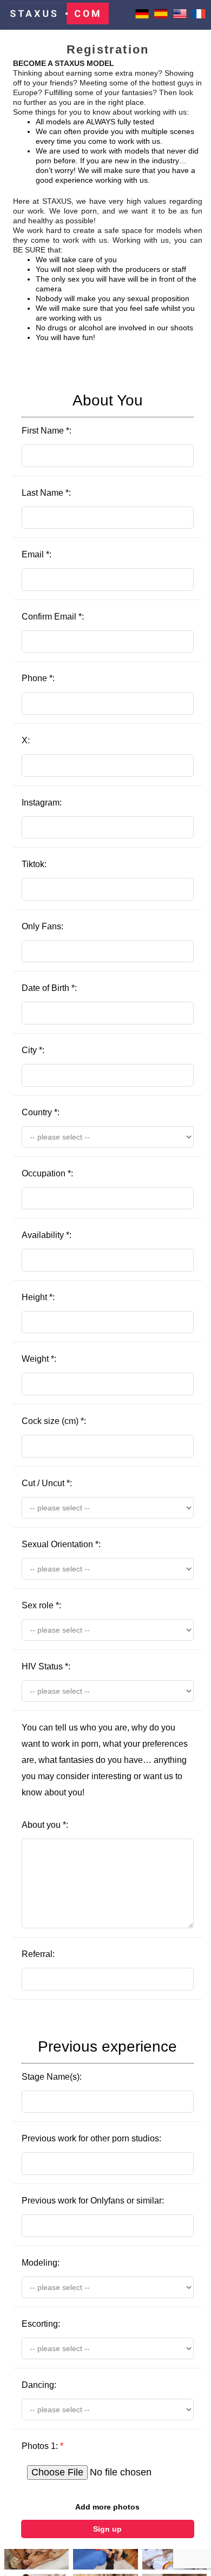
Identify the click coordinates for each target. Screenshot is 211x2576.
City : (33, 1050)
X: (26, 740)
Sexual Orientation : (61, 1544)
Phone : (38, 678)
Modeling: (41, 2263)
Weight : (39, 1359)
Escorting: (41, 2324)
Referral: (38, 1954)
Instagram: (42, 803)
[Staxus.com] (56, 15)
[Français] (199, 18)
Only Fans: (42, 926)
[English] (180, 18)
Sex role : (41, 1605)
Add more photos (107, 2507)
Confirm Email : (53, 617)
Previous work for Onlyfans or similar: (93, 2201)
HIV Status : (46, 1666)
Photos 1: (42, 2446)
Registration (108, 49)
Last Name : (46, 493)
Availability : (47, 1235)
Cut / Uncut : (47, 1483)
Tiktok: (34, 864)
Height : (38, 1297)
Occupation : (47, 1173)
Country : (41, 1112)
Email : (37, 554)
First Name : (82, 414)
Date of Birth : (49, 988)
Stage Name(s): (100, 2060)
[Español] (161, 18)
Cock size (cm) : (54, 1421)
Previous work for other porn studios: (91, 2138)
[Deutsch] (142, 18)
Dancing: (39, 2385)
